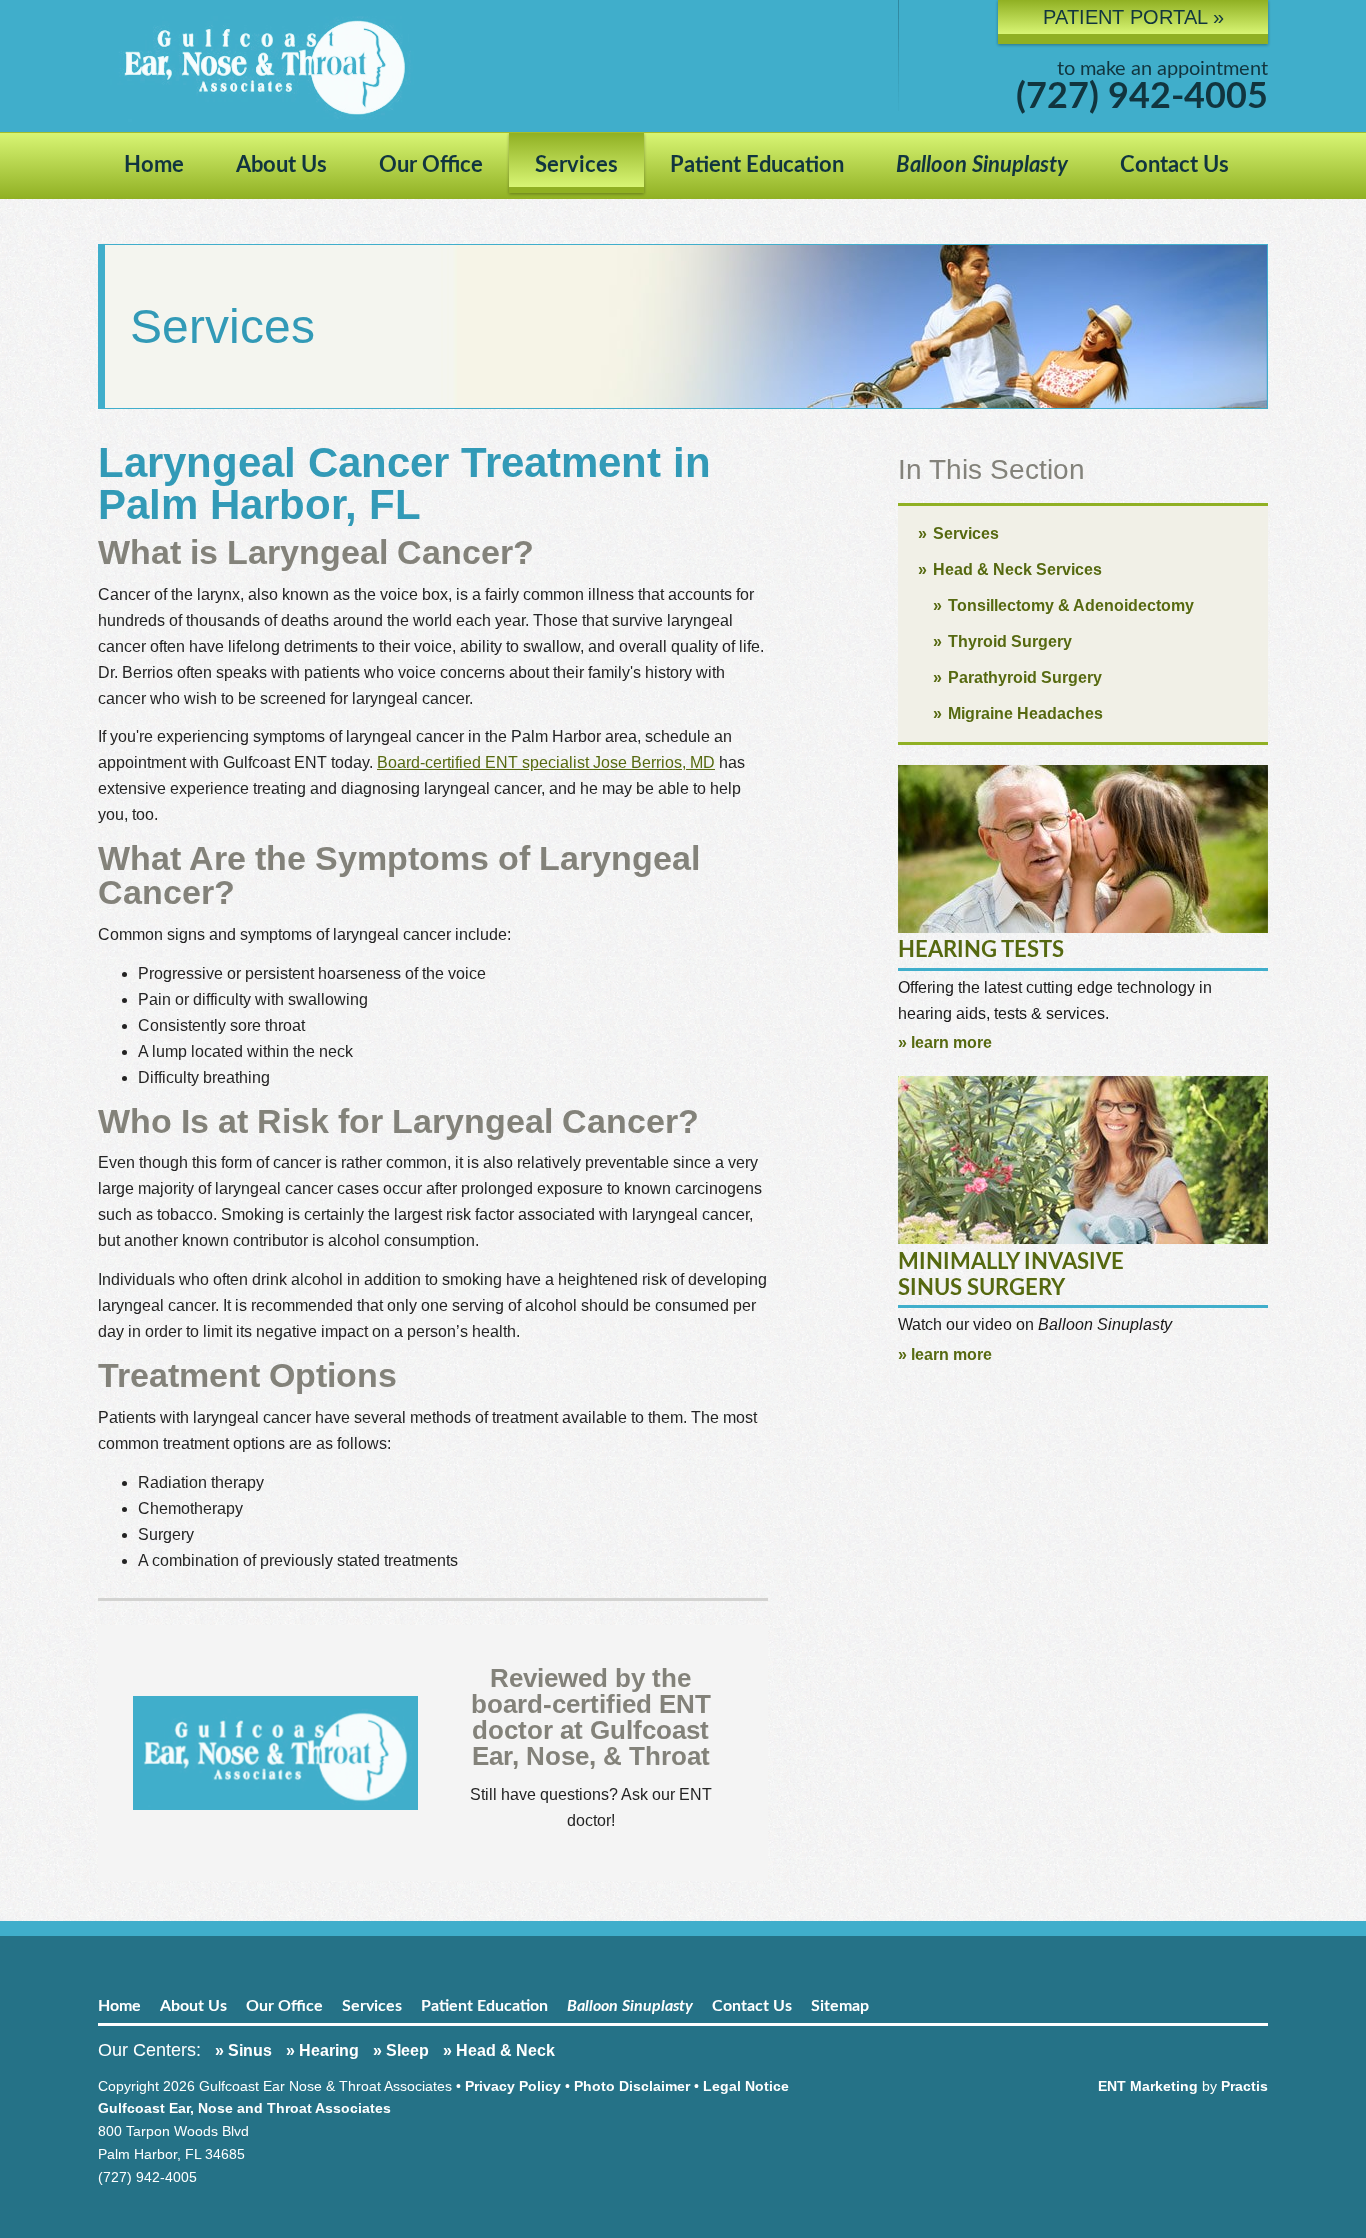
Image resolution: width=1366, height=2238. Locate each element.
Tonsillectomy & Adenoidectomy (1071, 605)
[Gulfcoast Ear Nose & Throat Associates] (483, 66)
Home (154, 165)
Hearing (329, 2050)
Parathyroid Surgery (1025, 677)
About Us (281, 165)
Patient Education (757, 165)
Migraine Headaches (1025, 713)
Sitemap (840, 2006)
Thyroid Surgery (1010, 641)
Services (576, 165)
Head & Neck (505, 2050)
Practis (1244, 2086)
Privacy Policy (513, 2086)
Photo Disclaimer (632, 2086)
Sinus (250, 2050)
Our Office (431, 165)
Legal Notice (746, 2086)
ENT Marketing (1148, 2086)
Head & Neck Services (1017, 569)
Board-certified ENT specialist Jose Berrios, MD (546, 762)
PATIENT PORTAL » (1133, 17)
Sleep (407, 2050)
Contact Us (1174, 165)
